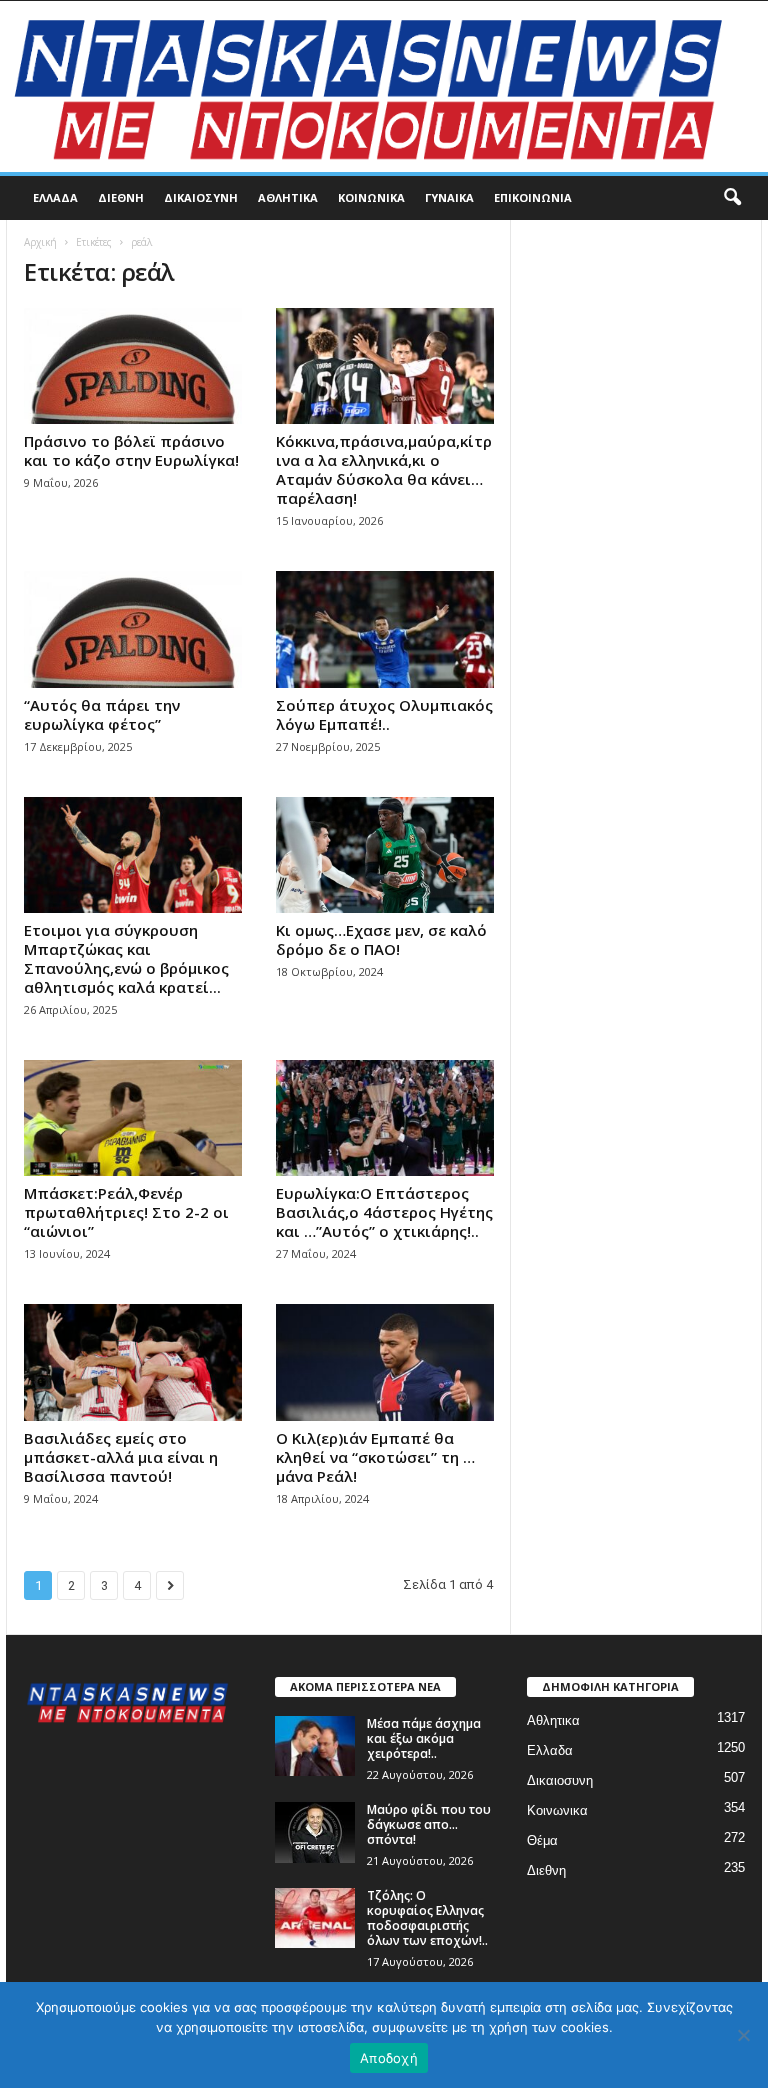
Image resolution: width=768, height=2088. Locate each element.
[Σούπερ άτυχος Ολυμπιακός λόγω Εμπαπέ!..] (385, 629)
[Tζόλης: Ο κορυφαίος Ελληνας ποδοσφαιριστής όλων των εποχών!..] (315, 1918)
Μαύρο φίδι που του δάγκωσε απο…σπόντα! (429, 1824)
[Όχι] (743, 2035)
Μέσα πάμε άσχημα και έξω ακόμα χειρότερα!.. (424, 1738)
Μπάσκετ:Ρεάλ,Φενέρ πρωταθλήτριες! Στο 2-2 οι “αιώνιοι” (126, 1212)
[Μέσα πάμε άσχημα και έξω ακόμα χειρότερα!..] (315, 1746)
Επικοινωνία (533, 197)
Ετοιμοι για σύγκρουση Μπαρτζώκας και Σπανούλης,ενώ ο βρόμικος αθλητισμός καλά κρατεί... (126, 958)
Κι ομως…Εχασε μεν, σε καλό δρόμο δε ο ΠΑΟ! (381, 939)
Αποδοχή (389, 2058)
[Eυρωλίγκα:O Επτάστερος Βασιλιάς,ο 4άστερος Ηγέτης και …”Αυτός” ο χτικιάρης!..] (385, 1118)
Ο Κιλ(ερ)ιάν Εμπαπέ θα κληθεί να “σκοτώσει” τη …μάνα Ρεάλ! (375, 1457)
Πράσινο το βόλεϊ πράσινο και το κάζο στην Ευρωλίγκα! (131, 450)
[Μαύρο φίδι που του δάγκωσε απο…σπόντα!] (315, 1832)
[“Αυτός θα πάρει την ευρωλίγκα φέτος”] (133, 629)
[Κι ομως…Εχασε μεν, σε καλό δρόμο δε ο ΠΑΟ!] (385, 855)
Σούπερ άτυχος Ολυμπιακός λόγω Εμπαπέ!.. (384, 714)
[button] (732, 198)
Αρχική (40, 242)
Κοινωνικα (371, 197)
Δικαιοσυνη (201, 197)
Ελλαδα (55, 197)
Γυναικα (449, 197)
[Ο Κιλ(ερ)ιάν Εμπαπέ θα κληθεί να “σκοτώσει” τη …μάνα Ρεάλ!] (385, 1362)
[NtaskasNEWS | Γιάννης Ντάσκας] (384, 86)
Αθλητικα (288, 197)
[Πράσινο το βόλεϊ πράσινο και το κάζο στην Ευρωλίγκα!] (133, 366)
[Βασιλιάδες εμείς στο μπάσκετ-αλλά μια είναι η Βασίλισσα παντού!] (133, 1362)
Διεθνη (121, 197)
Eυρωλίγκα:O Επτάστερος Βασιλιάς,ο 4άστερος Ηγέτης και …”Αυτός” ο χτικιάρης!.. (384, 1212)
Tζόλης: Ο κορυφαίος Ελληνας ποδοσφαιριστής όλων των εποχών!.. (427, 1918)
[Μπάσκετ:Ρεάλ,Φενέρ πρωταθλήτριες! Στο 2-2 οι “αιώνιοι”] (133, 1118)
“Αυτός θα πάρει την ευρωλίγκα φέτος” (102, 714)
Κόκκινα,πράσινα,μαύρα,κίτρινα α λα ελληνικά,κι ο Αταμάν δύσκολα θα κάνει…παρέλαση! (384, 469)
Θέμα (542, 1840)
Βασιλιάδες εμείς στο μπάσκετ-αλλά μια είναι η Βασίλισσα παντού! (121, 1457)
